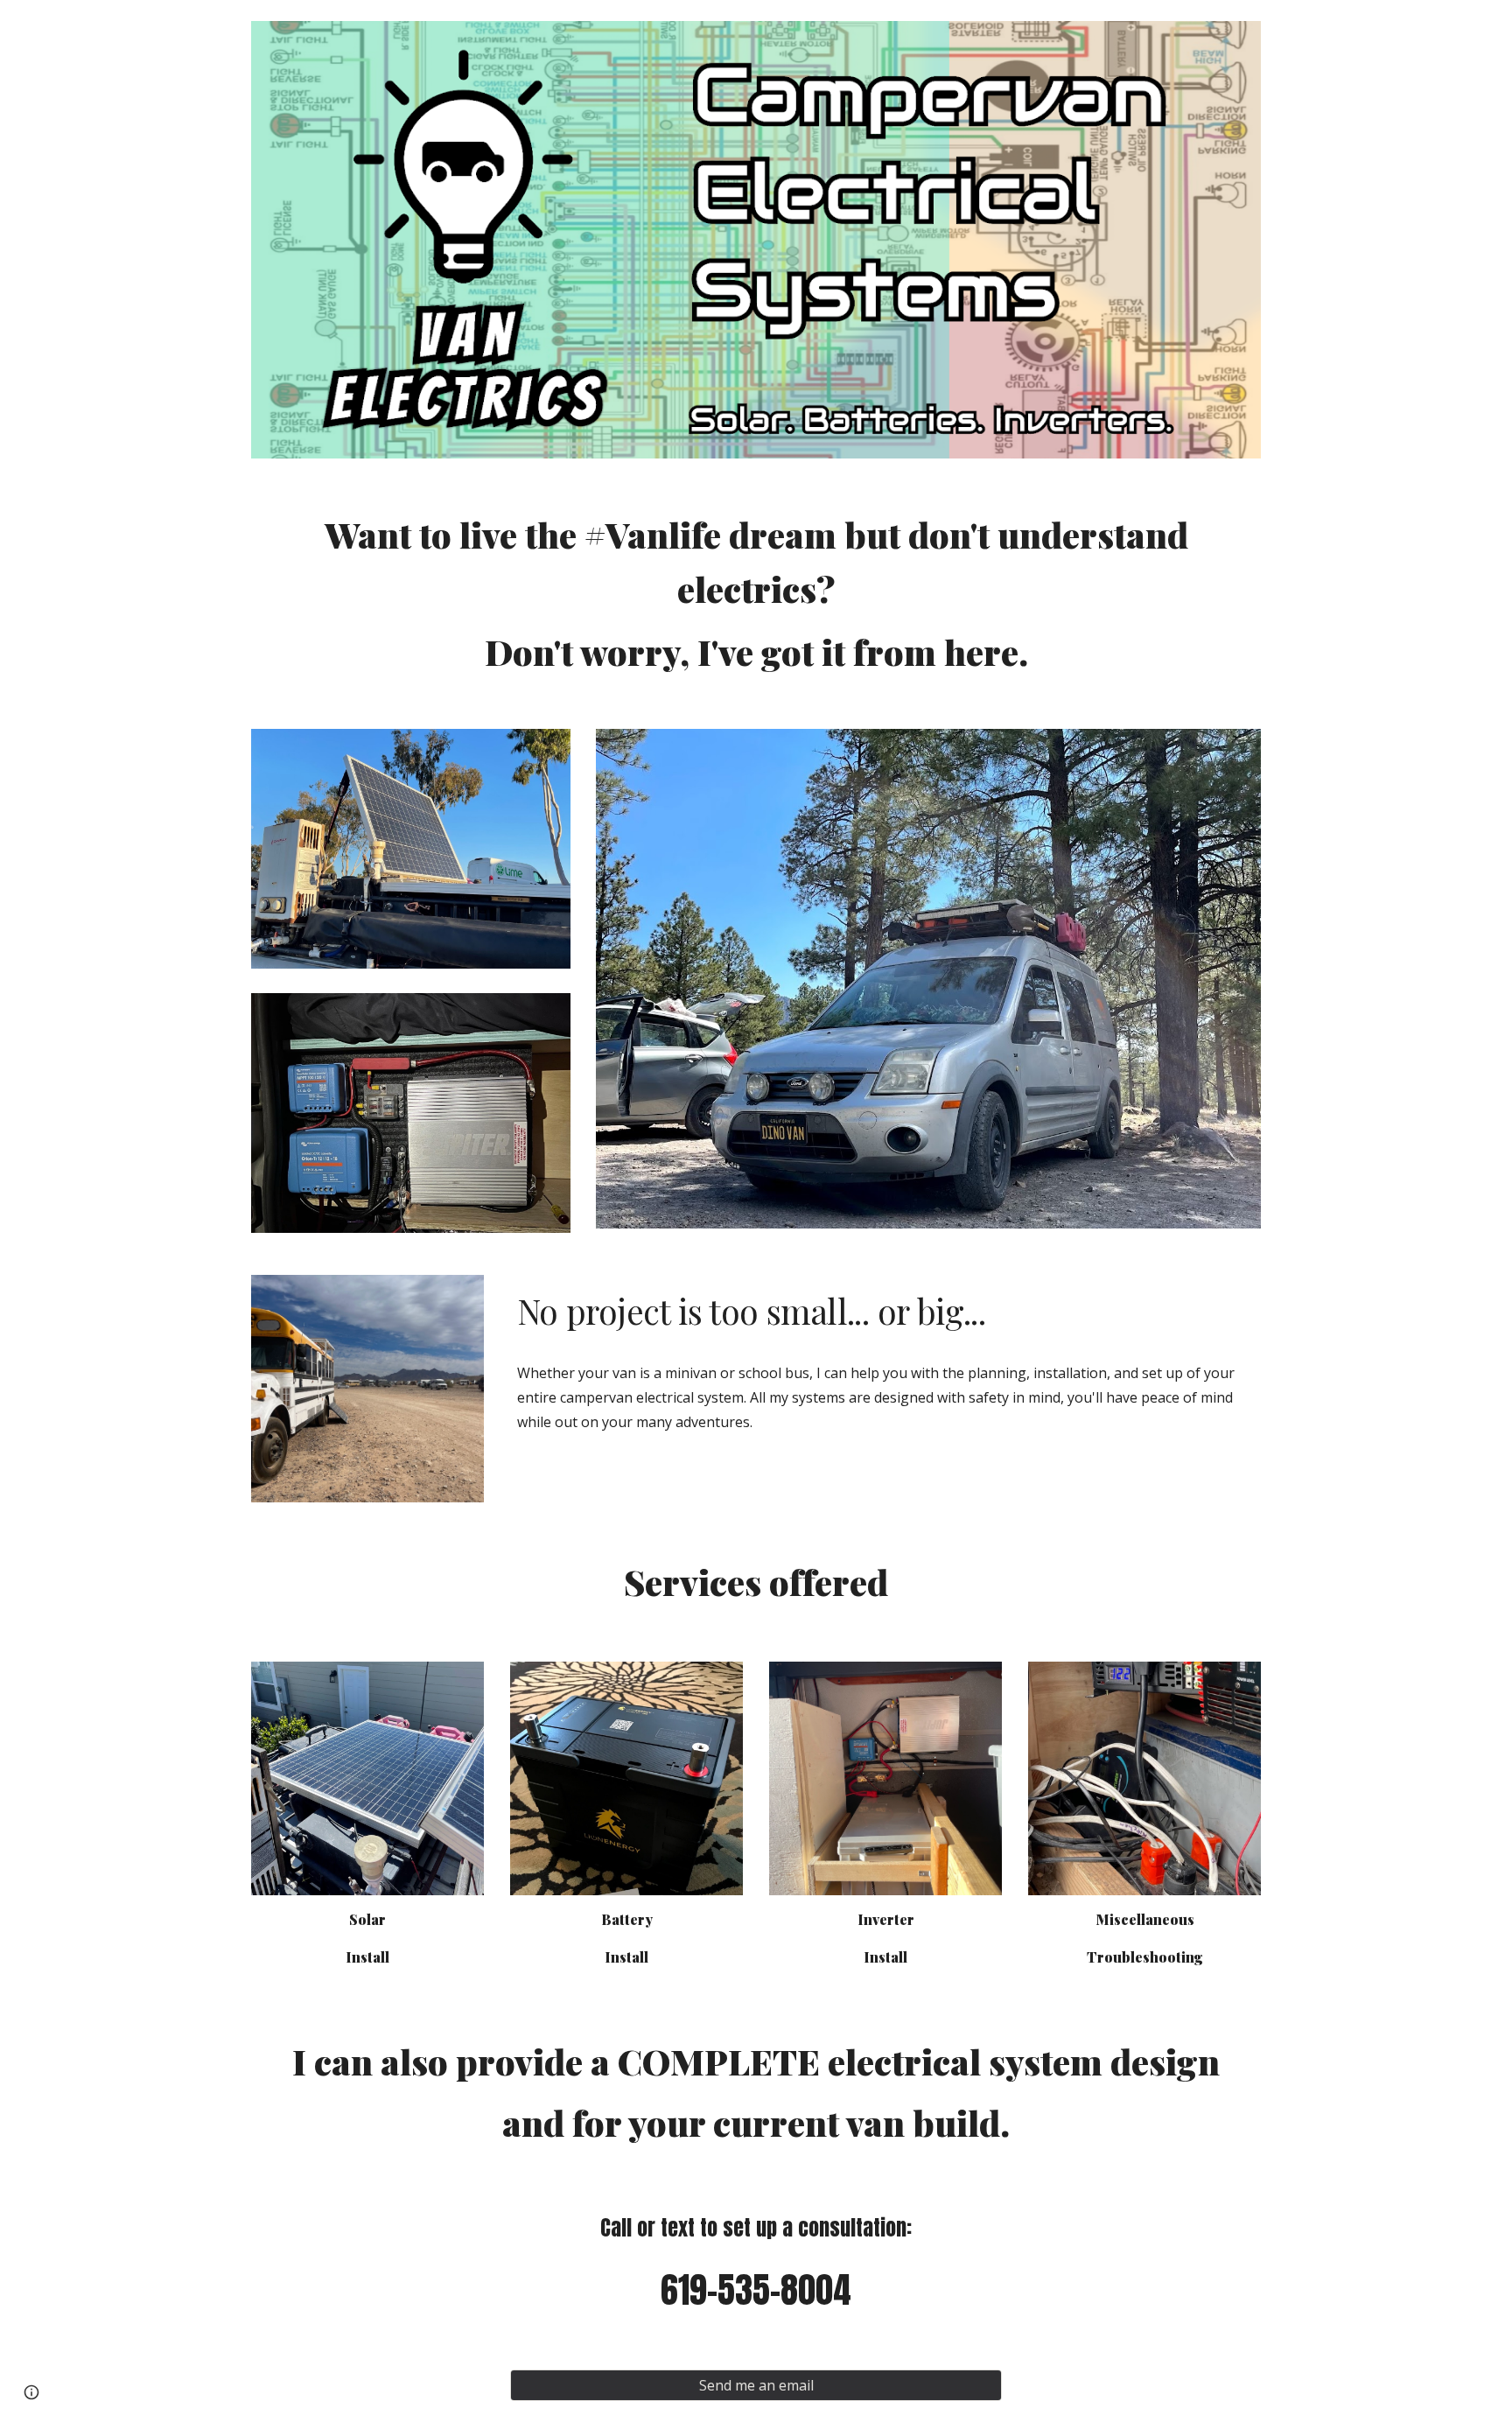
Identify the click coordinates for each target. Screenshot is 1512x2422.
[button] (31, 2392)
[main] (756, 594)
